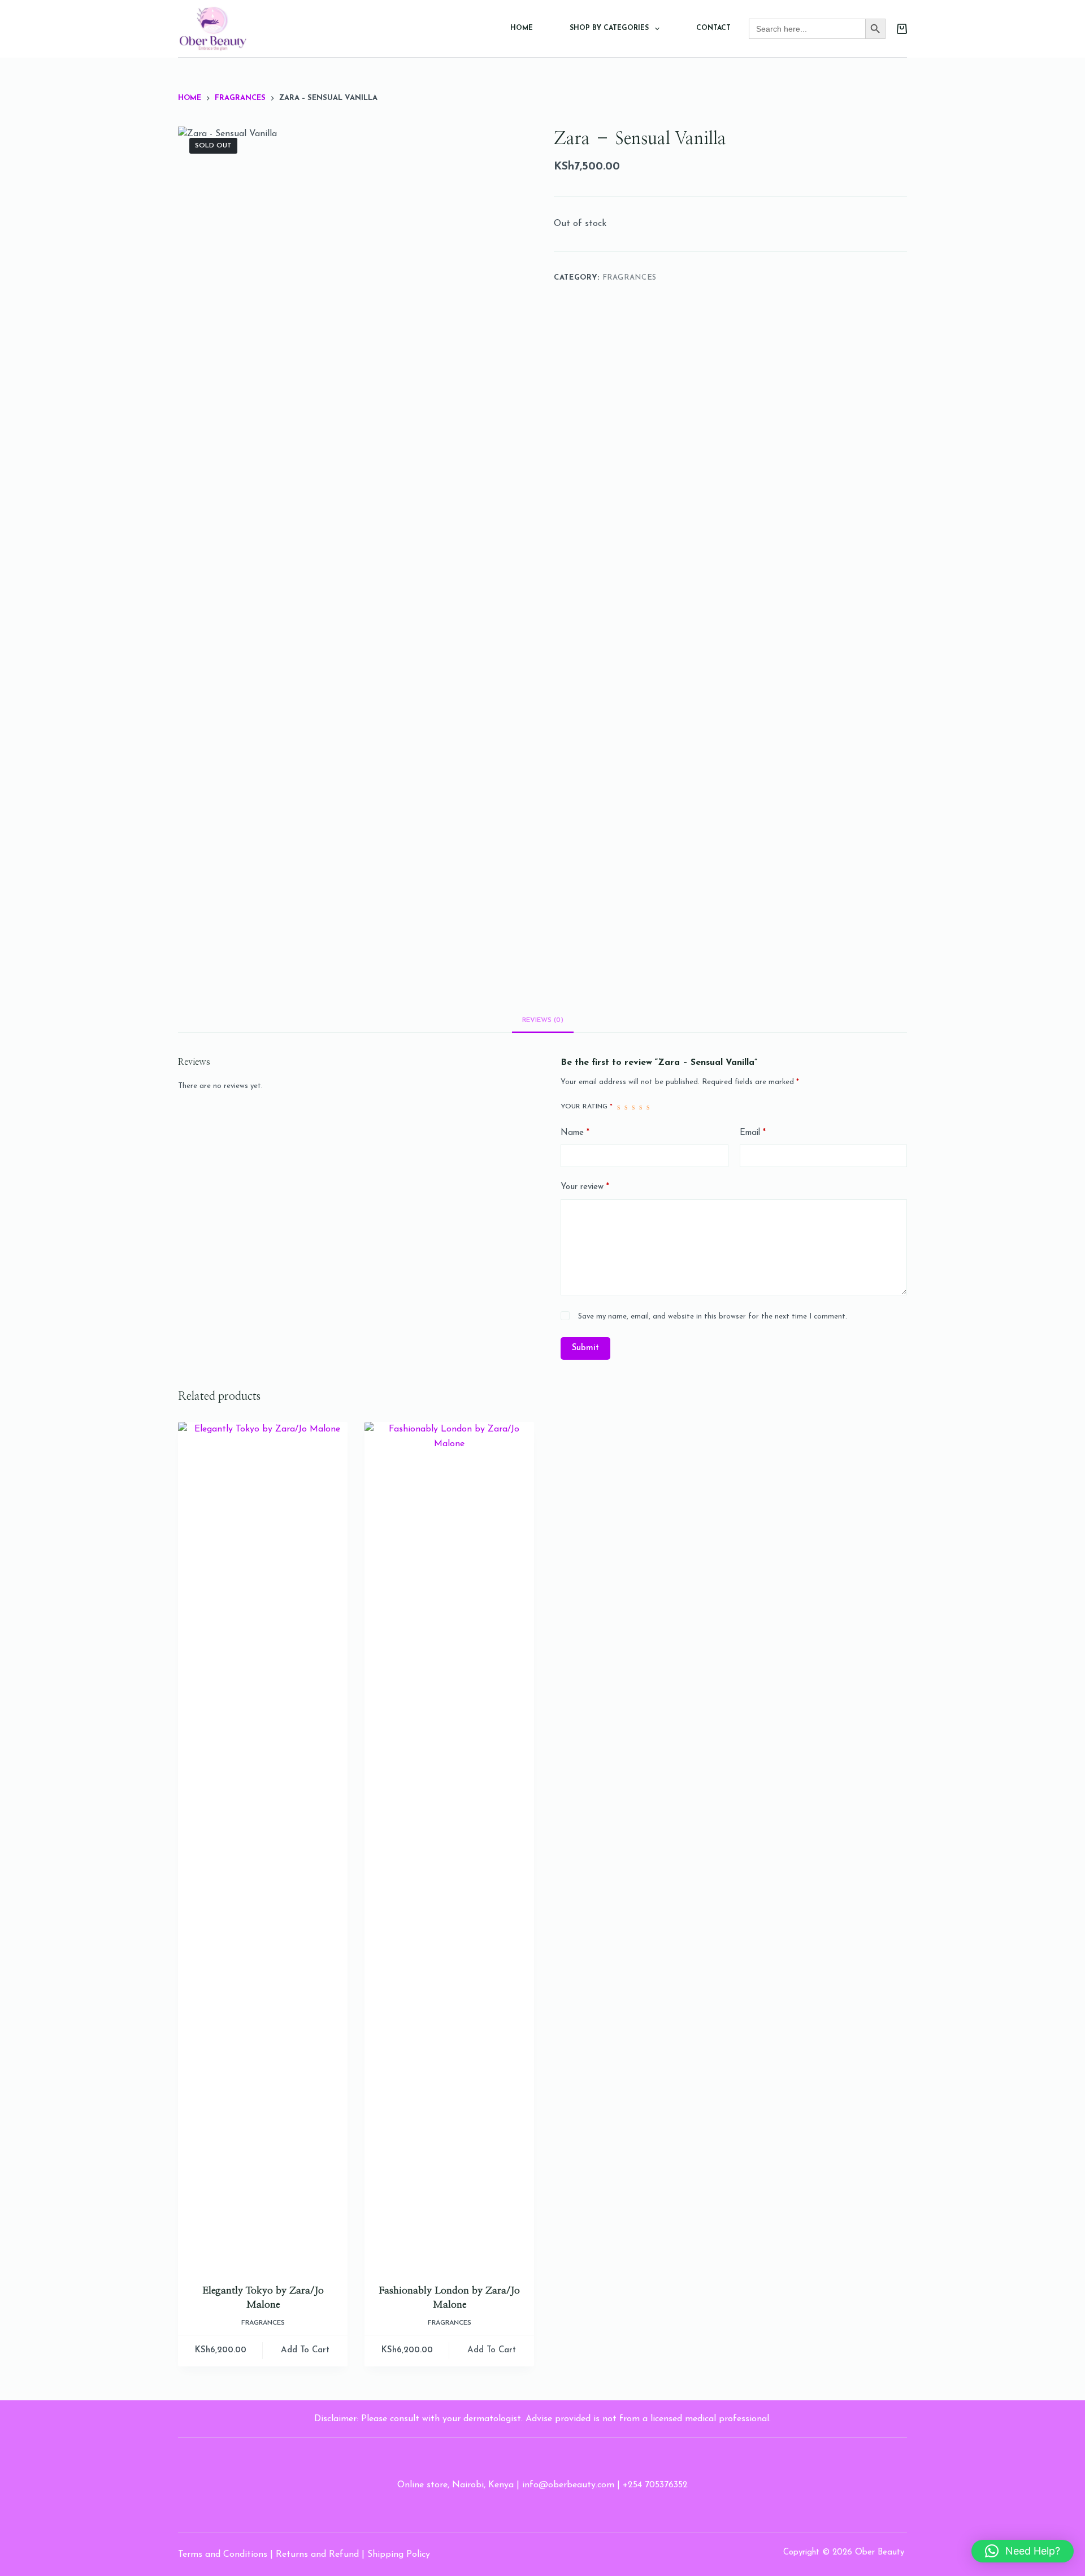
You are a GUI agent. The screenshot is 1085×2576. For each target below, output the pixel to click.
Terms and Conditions (223, 2555)
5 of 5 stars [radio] (648, 1107)
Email (753, 1133)
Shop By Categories (609, 28)
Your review (585, 1187)
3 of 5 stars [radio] (633, 1107)
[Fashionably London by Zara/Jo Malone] (449, 1846)
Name (575, 1133)
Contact (713, 28)
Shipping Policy (399, 2555)
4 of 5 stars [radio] (641, 1107)
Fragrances (630, 278)
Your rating (587, 1107)
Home (522, 28)
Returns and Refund (317, 2555)
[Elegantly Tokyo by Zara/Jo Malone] (263, 1846)
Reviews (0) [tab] (543, 1020)
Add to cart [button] (305, 2350)
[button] (1023, 2551)
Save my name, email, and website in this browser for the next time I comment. (713, 1317)
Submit (585, 1348)
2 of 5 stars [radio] (626, 1107)
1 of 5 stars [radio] (619, 1107)
